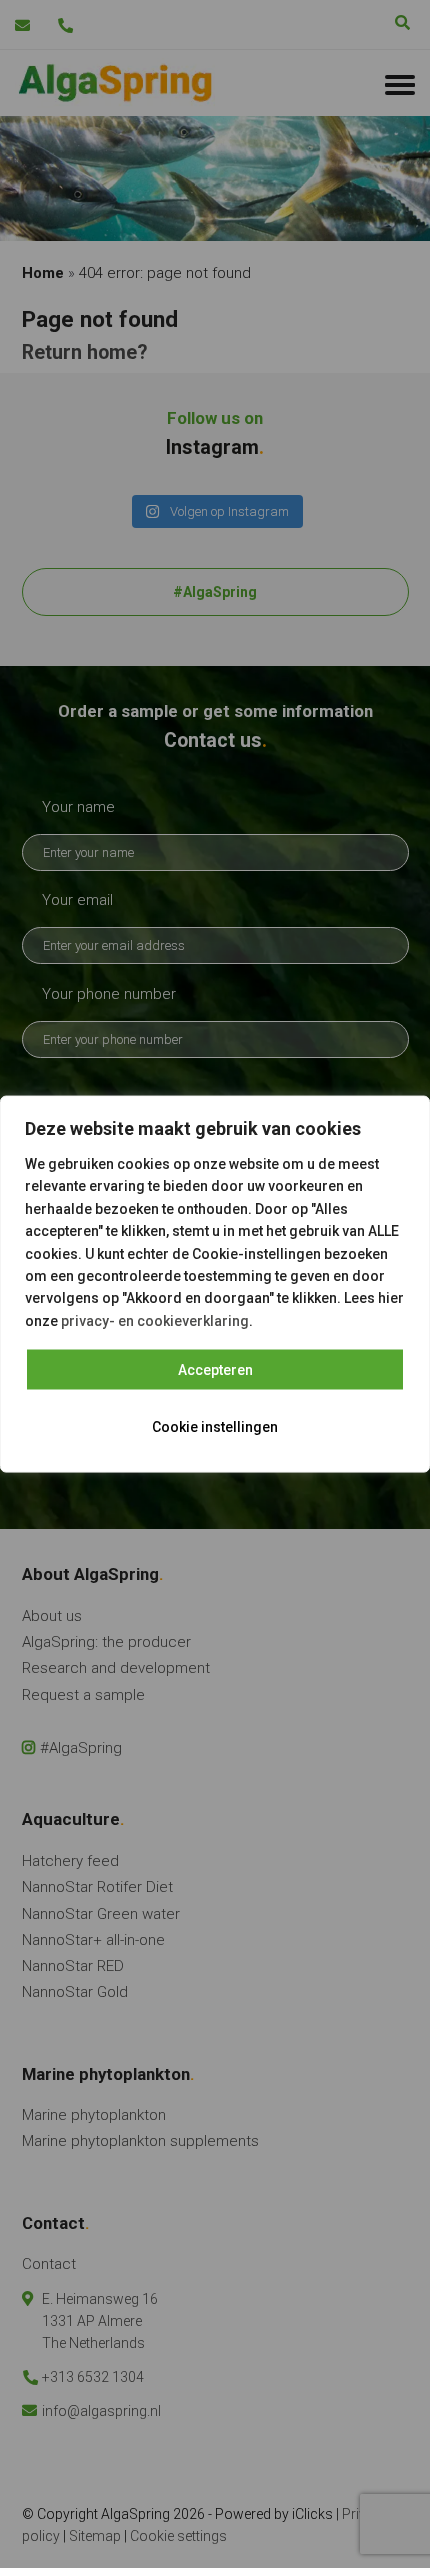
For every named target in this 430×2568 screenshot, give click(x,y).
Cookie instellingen (215, 1427)
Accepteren (215, 1370)
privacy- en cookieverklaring (155, 1320)
